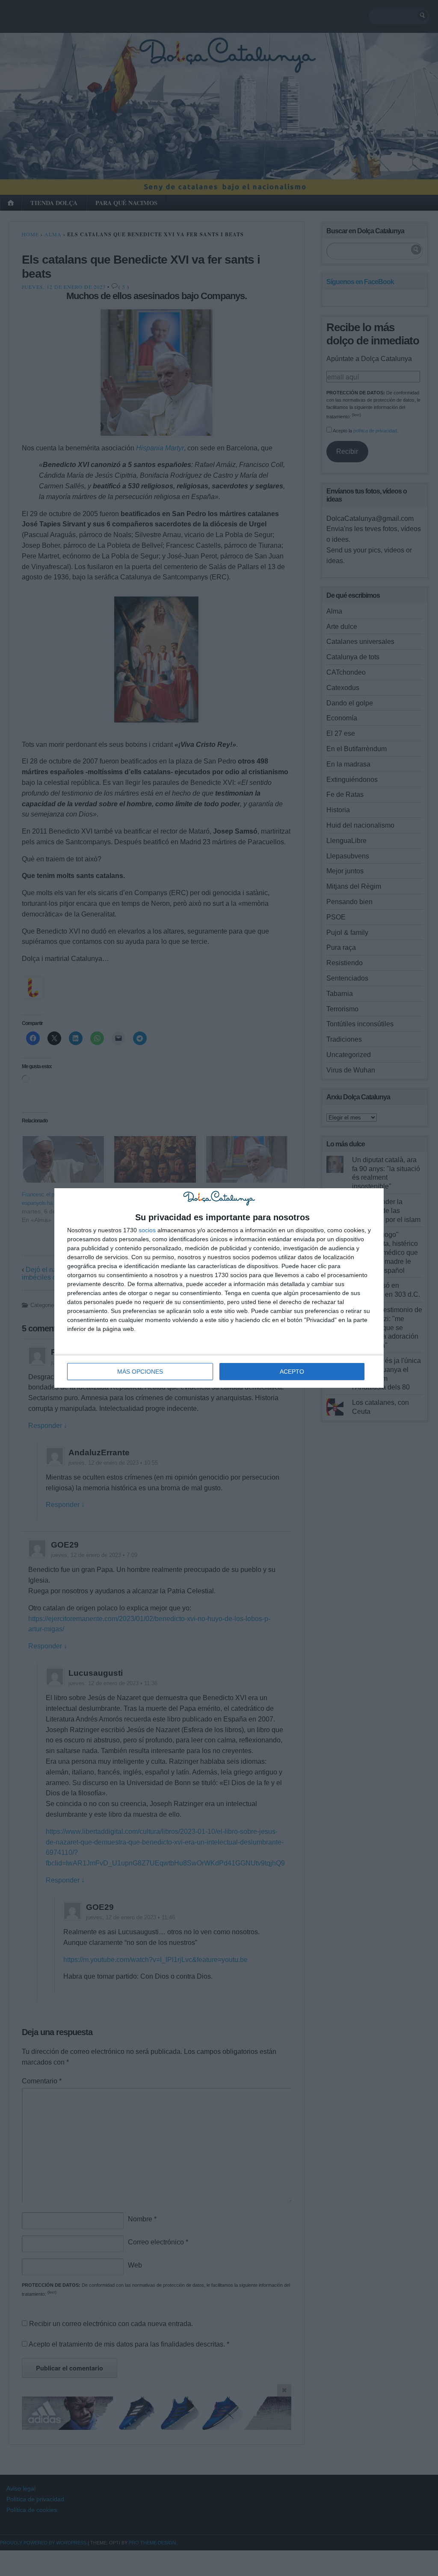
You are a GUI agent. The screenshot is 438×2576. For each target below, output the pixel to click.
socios (147, 1230)
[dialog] (219, 1288)
